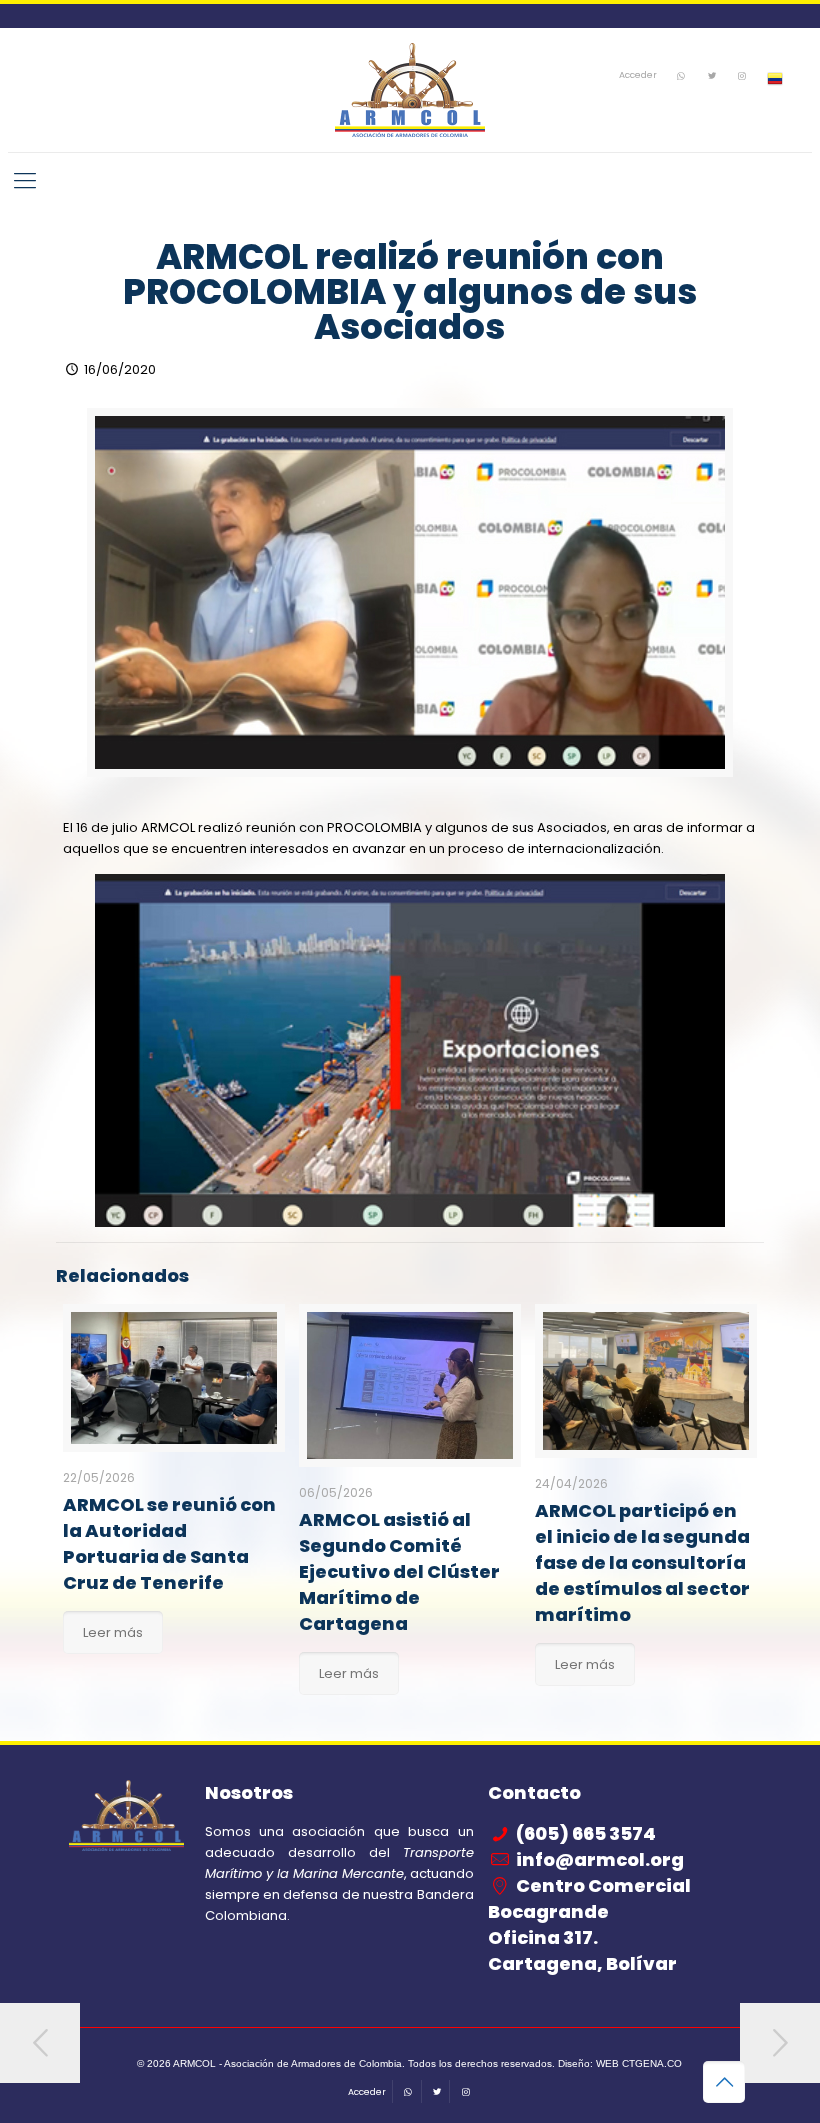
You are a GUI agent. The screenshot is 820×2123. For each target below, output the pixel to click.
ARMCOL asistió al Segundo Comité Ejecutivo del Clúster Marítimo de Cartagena (399, 1571)
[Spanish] (775, 80)
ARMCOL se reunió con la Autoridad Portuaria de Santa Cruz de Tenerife (169, 1543)
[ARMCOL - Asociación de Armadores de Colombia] (410, 90)
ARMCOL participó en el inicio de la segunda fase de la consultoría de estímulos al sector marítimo (642, 1562)
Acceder (638, 75)
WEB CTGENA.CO (639, 2063)
